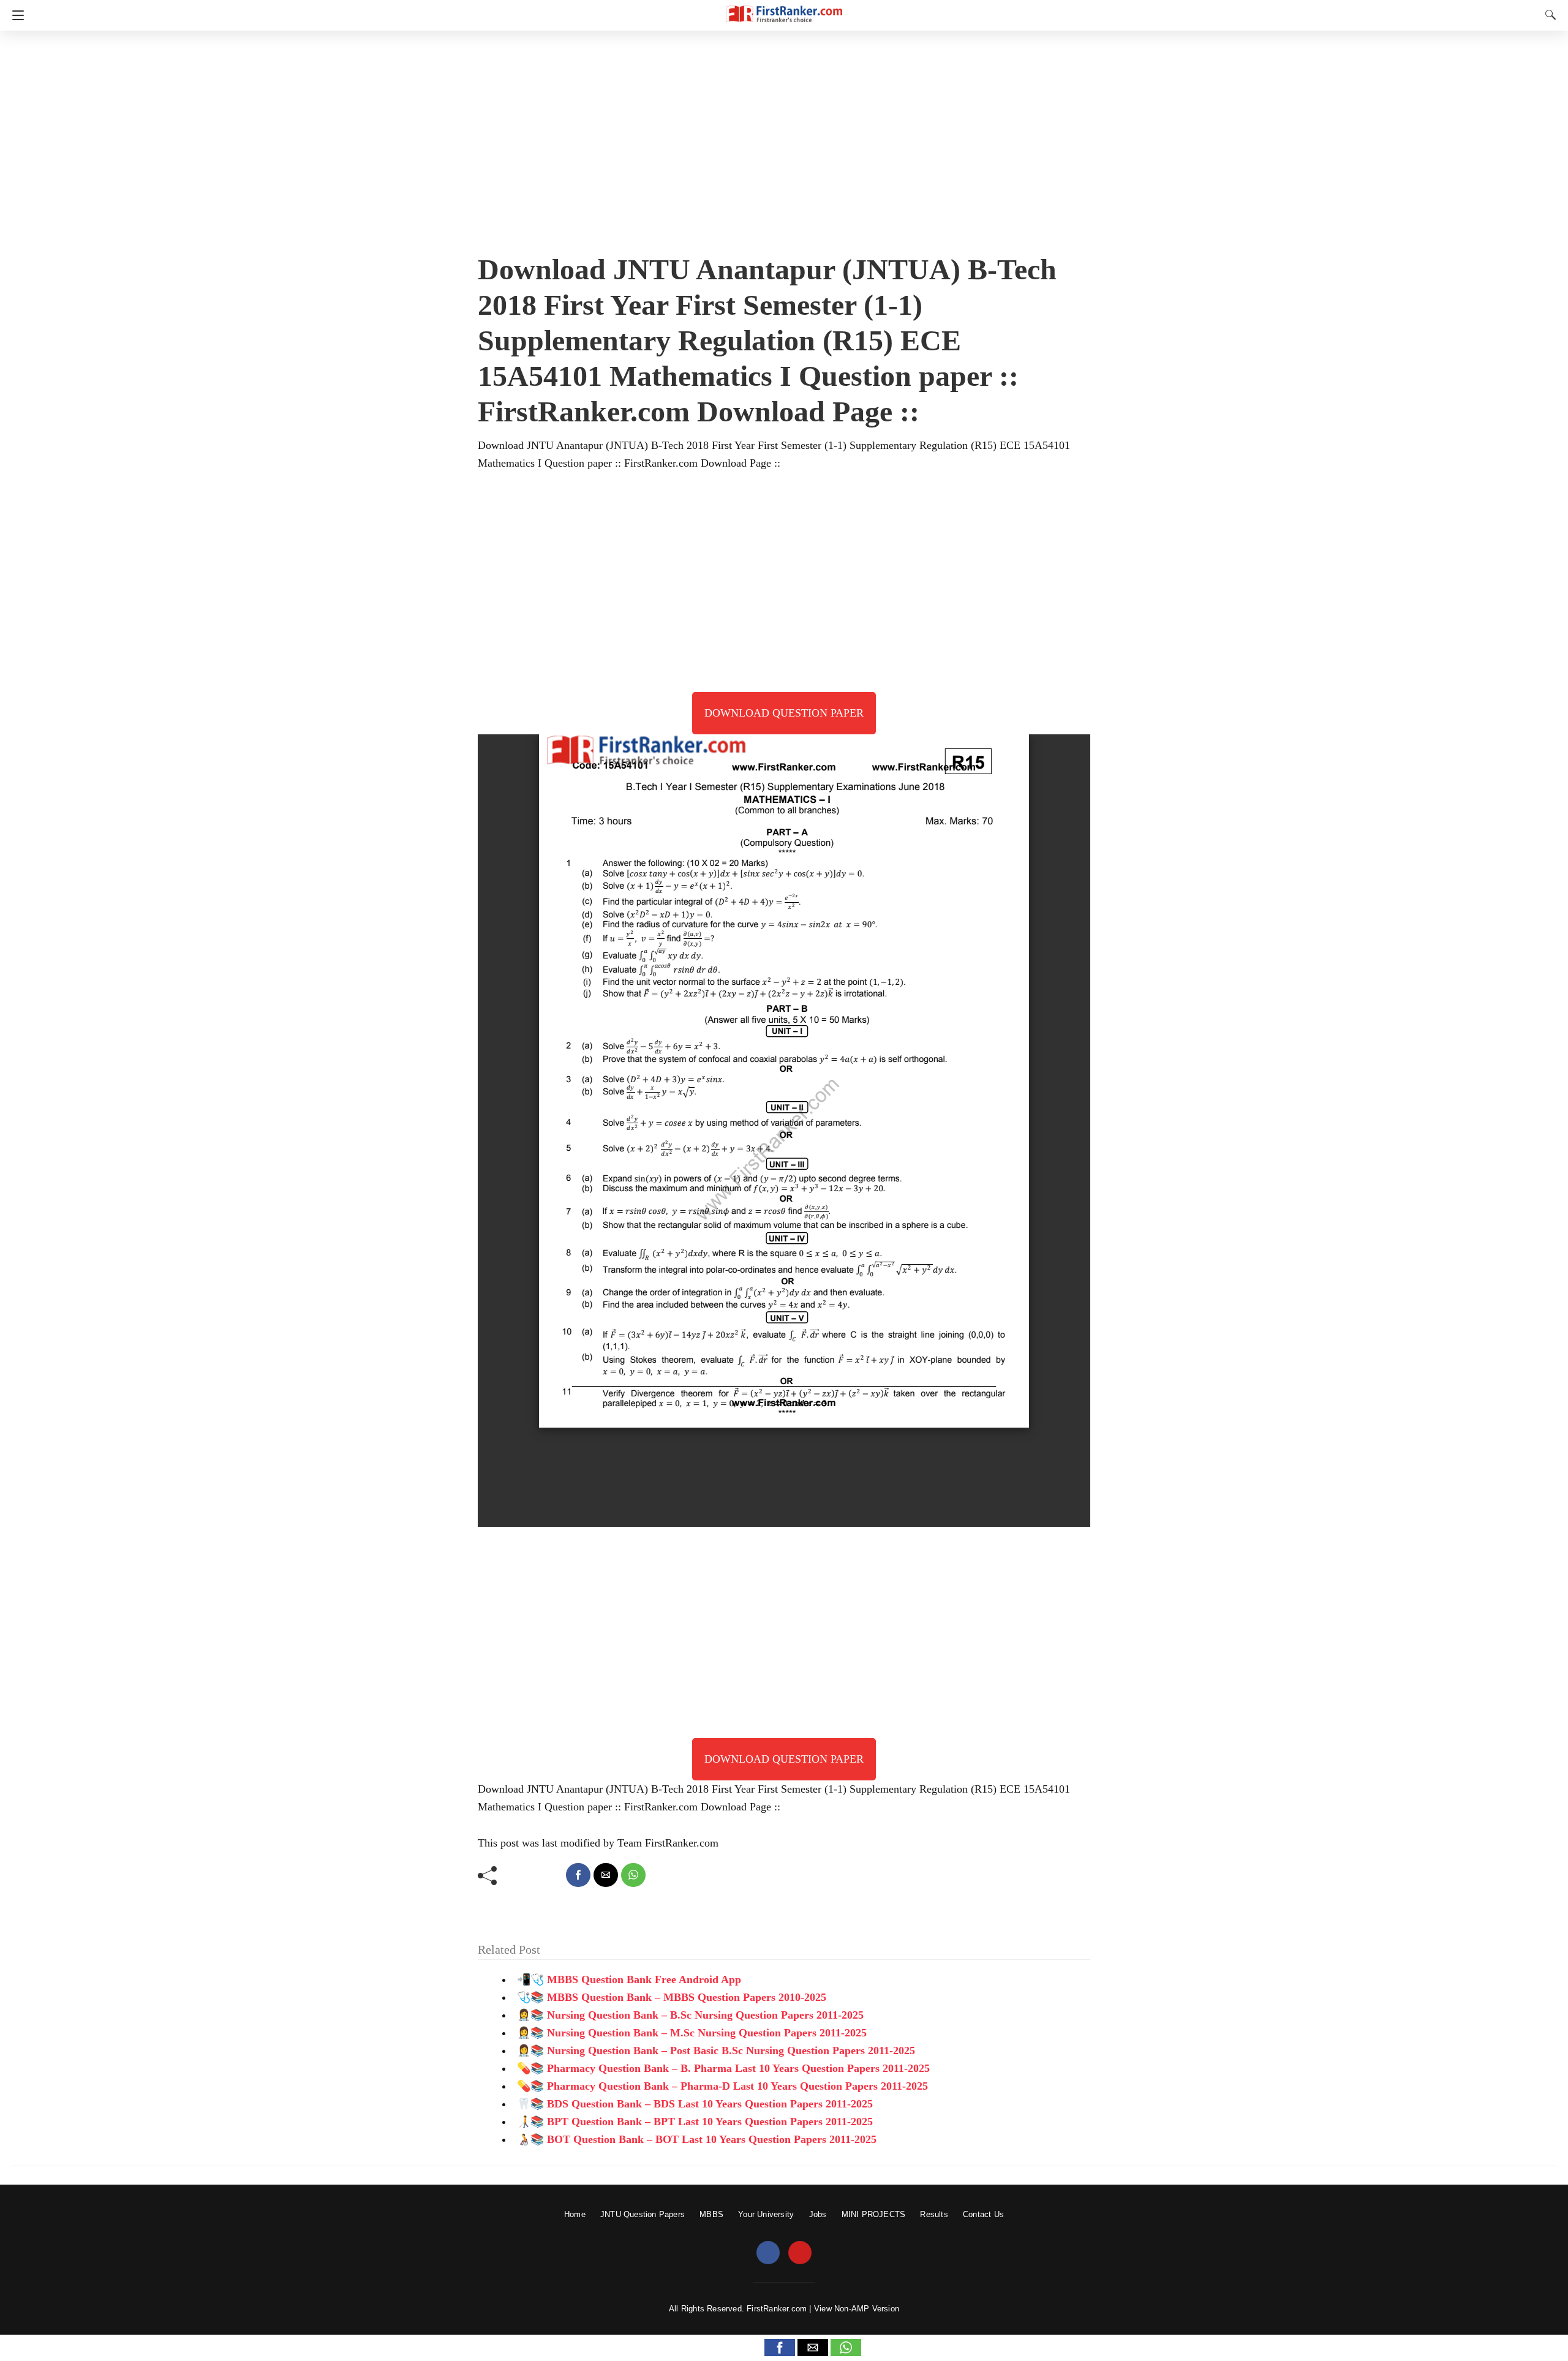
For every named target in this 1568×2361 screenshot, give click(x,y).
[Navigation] (15, 15)
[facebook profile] (768, 2253)
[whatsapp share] (633, 1875)
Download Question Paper (784, 713)
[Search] (1548, 15)
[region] (784, 138)
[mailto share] (606, 1875)
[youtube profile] (800, 2253)
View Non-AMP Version (857, 2309)
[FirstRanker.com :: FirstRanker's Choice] (784, 8)
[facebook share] (578, 1875)
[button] (780, 2348)
